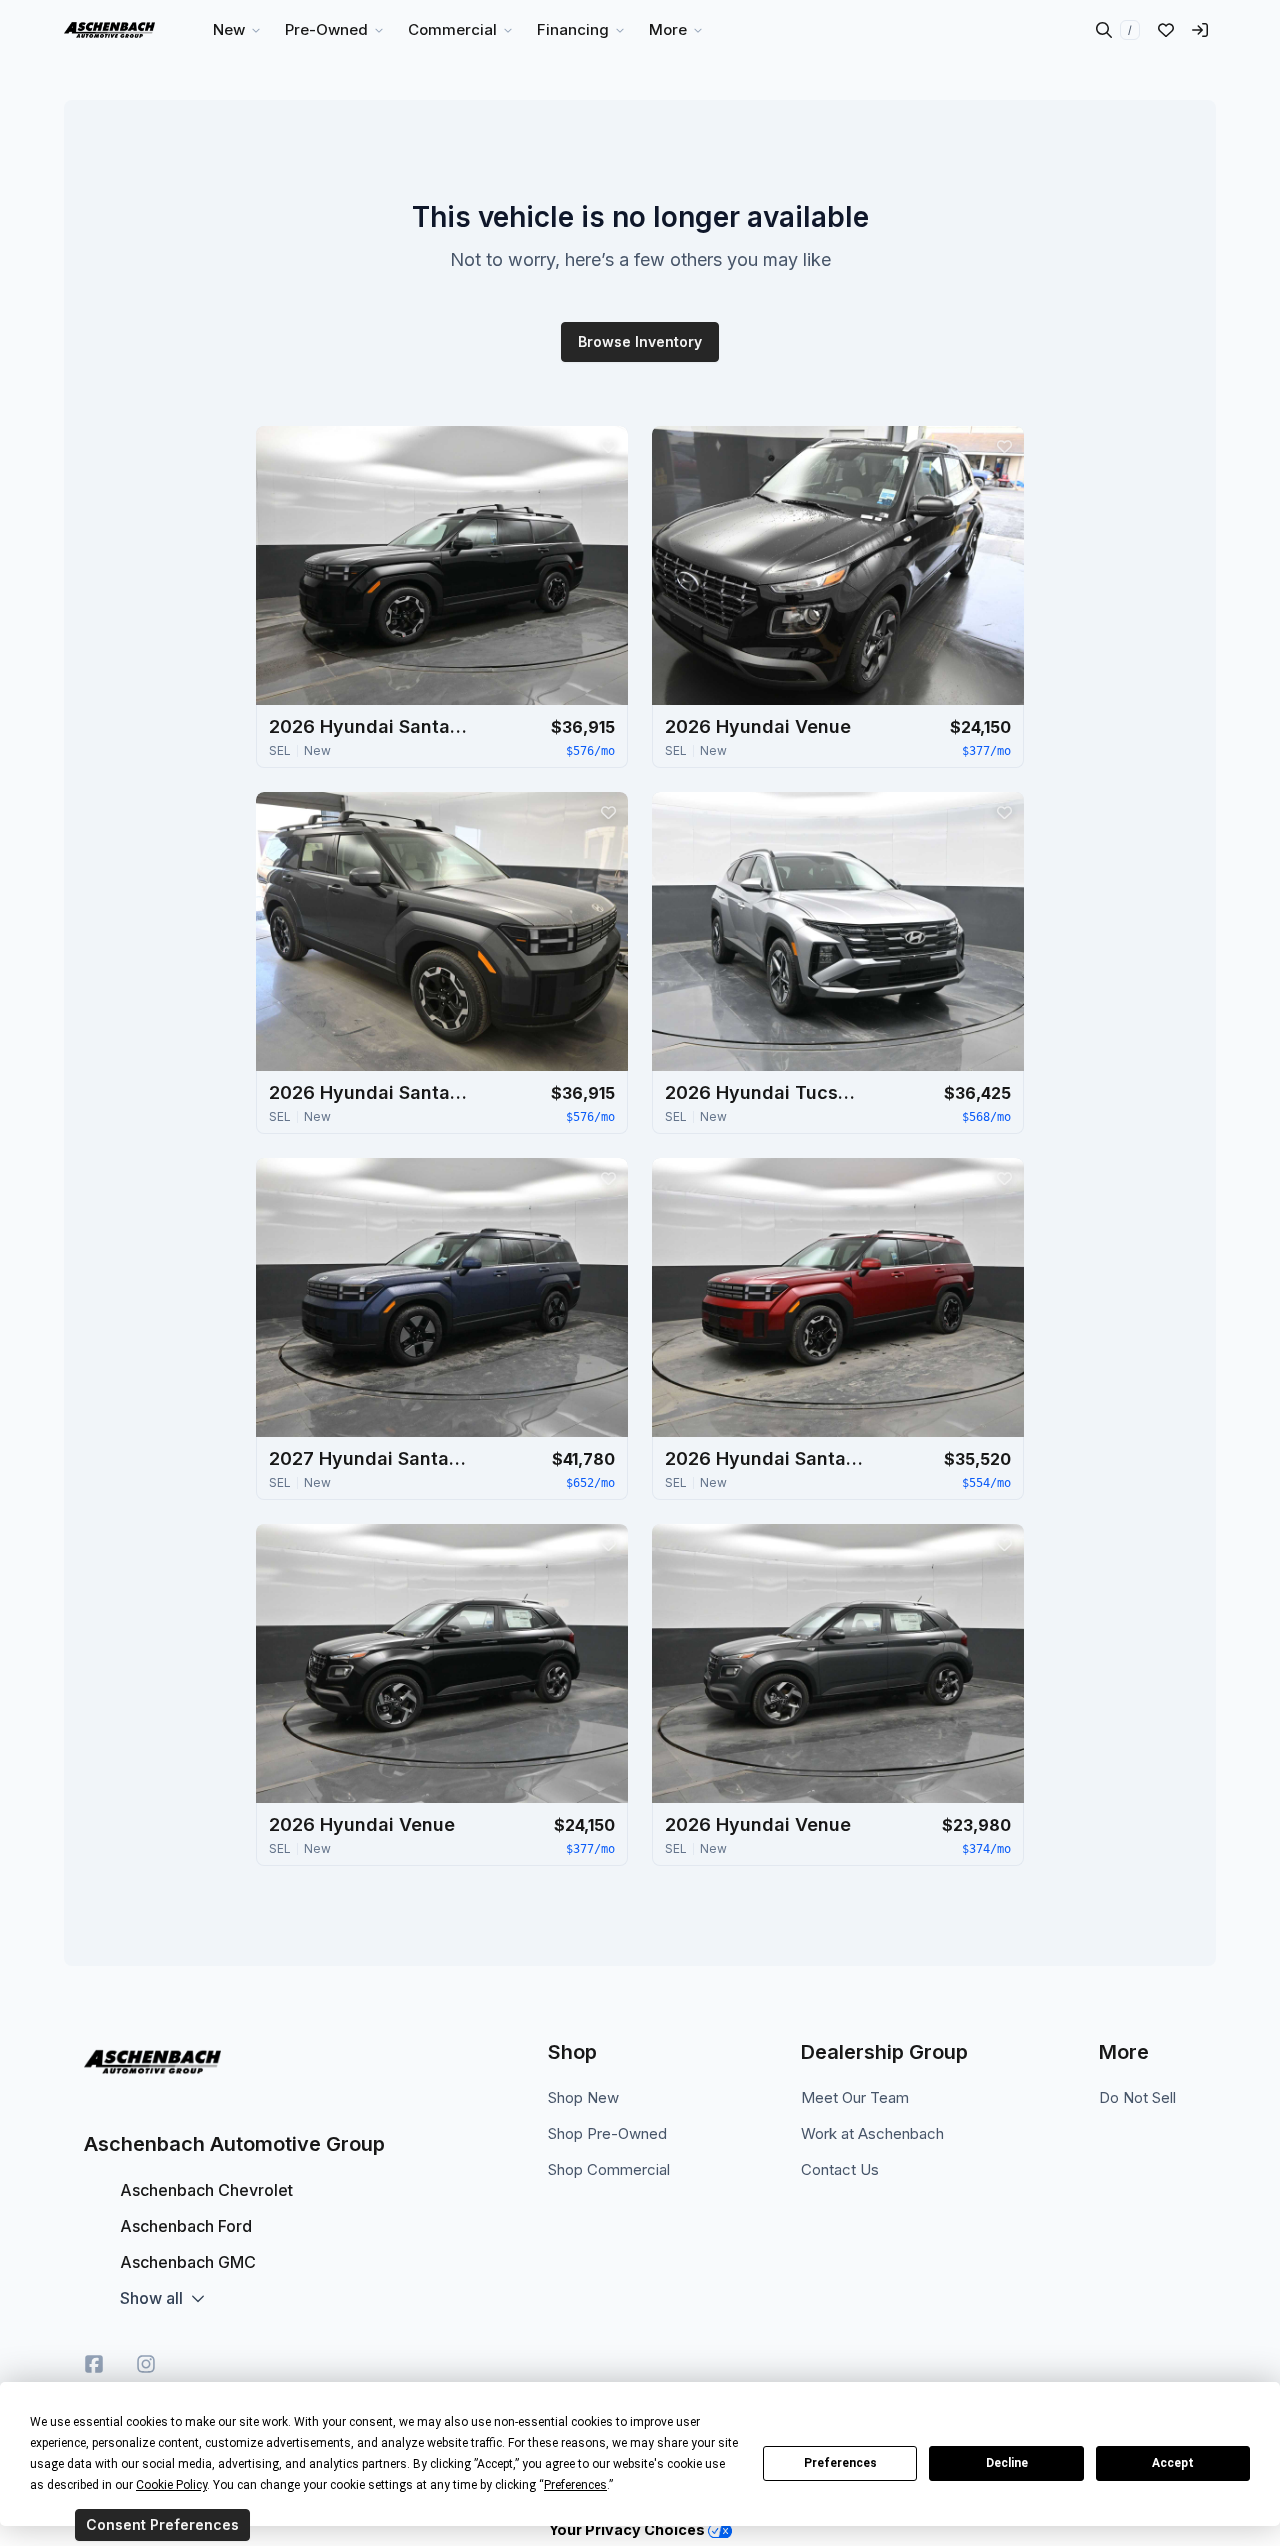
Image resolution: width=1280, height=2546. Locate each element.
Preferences (840, 2463)
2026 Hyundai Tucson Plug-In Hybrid (765, 1092)
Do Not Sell (1137, 2097)
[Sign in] (1200, 30)
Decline (1007, 2463)
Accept (1173, 2463)
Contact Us (840, 2169)
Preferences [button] (575, 2485)
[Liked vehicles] (1166, 30)
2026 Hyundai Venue (758, 726)
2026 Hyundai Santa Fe (369, 726)
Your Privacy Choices (628, 2529)
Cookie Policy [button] (171, 2485)
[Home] (109, 30)
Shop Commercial (609, 2169)
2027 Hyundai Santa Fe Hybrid (369, 1458)
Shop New (583, 2097)
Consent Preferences (162, 2524)
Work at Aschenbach (872, 2133)
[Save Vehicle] (608, 446)
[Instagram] (146, 2364)
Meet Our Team (855, 2097)
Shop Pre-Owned (607, 2133)
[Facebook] (94, 2364)
